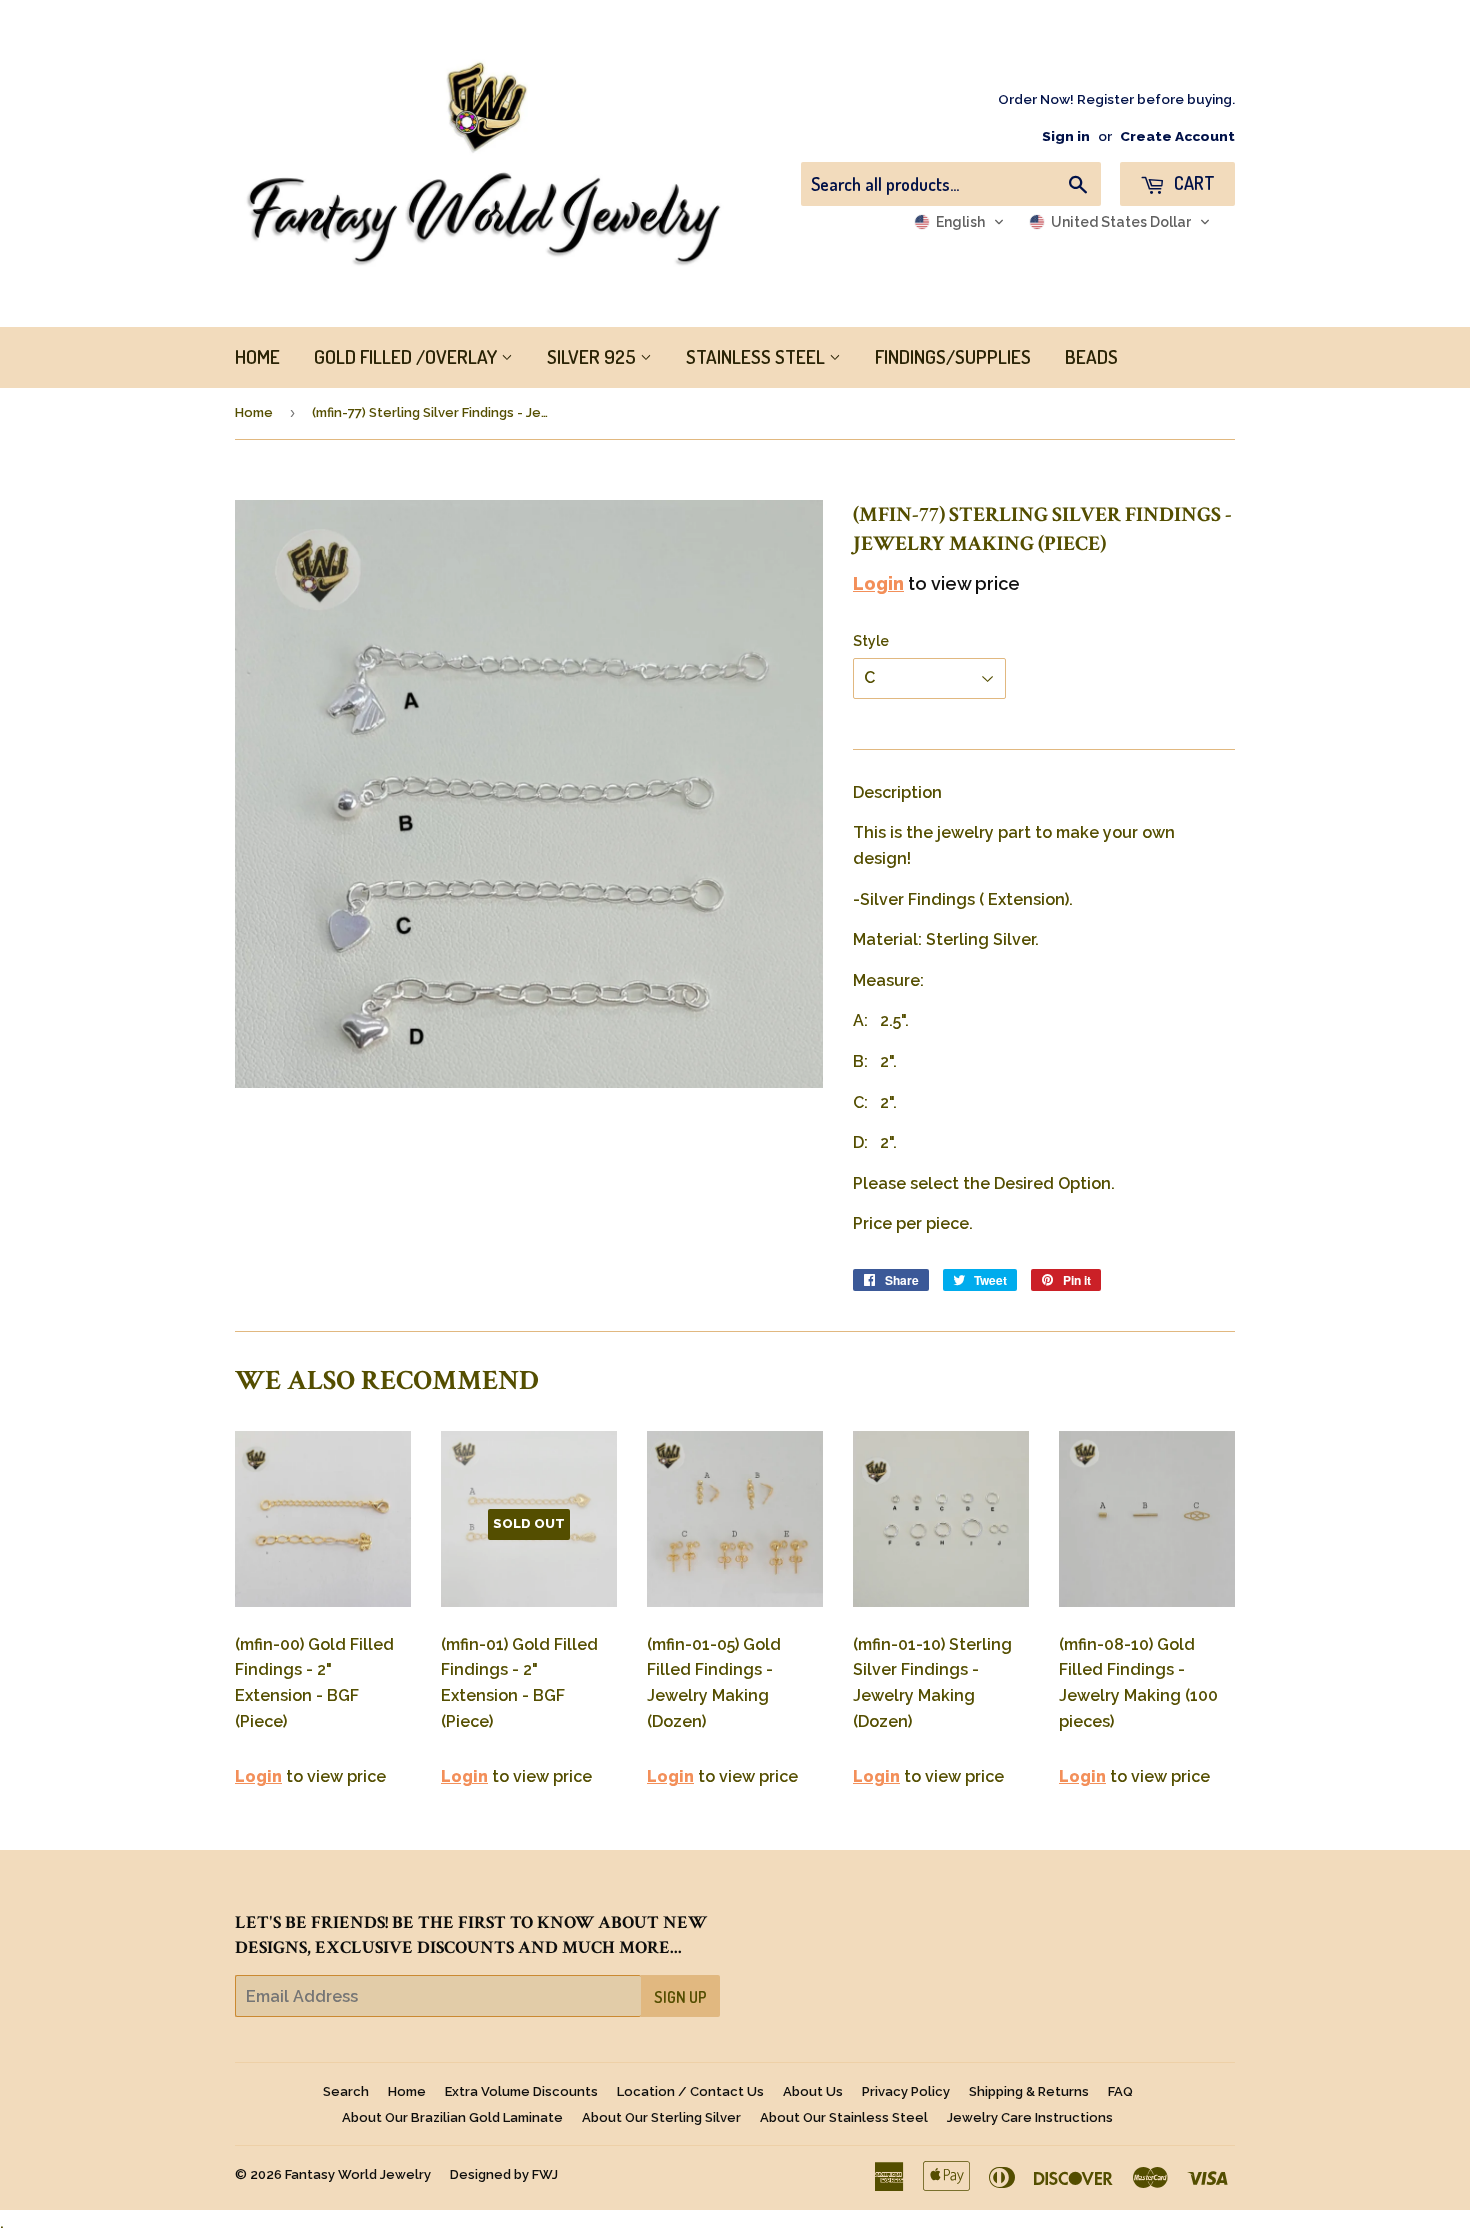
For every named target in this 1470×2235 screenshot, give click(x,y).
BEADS (1091, 356)
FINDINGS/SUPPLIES (953, 356)
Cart (1192, 183)
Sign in (1066, 136)
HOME (257, 356)
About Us (813, 2091)
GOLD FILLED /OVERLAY (407, 356)
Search (346, 2091)
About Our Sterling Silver (661, 2117)
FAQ (1120, 2091)
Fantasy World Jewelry (358, 2174)
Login (878, 583)
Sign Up (680, 1997)
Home (254, 412)
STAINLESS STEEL (757, 356)
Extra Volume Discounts (521, 2091)
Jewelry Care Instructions (1030, 2117)
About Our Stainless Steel (844, 2117)
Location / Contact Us (690, 2091)
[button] (959, 222)
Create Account (1177, 136)
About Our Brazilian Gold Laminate (452, 2117)
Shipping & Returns (1029, 2091)
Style (871, 641)
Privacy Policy (906, 2091)
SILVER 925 (593, 356)
